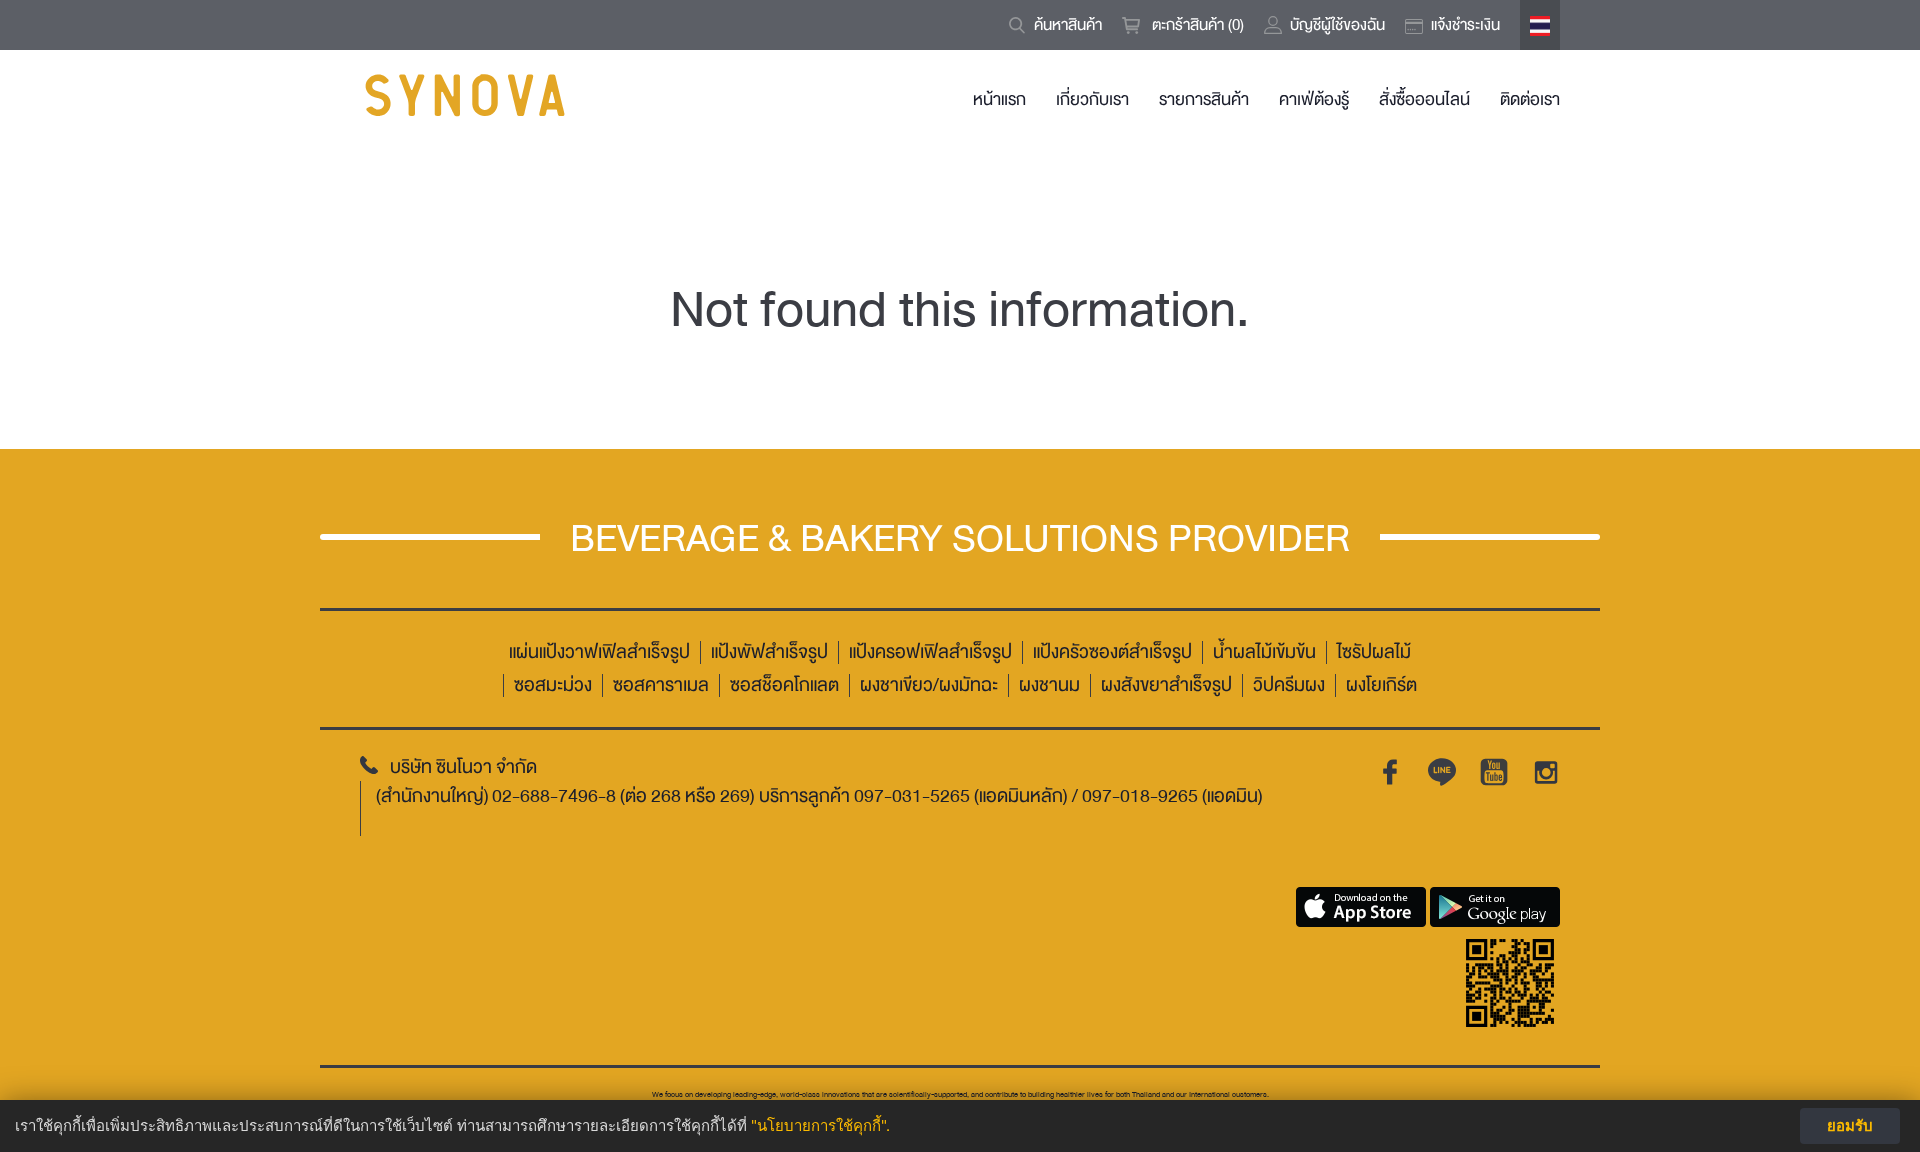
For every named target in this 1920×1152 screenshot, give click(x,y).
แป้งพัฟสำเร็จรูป (769, 652)
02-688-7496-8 (554, 796)
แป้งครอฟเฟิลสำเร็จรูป (930, 652)
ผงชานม (1049, 685)
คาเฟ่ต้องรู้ (1314, 99)
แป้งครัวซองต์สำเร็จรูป (1112, 652)
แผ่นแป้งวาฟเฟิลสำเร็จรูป (599, 652)
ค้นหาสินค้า (1068, 25)
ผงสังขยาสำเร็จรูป (1166, 685)
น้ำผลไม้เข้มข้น (1264, 652)
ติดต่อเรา (1530, 99)
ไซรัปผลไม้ (1374, 652)
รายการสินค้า (1204, 99)
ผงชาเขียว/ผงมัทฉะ (929, 685)
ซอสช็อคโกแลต (784, 685)
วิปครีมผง (1289, 685)
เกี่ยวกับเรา (1092, 99)
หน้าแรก (999, 99)
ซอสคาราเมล (661, 685)
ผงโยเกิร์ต (1381, 685)
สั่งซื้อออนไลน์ (1424, 99)
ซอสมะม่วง (553, 685)
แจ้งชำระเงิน (1465, 25)
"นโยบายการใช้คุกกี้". (820, 1125)
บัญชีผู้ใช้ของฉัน (1337, 25)
